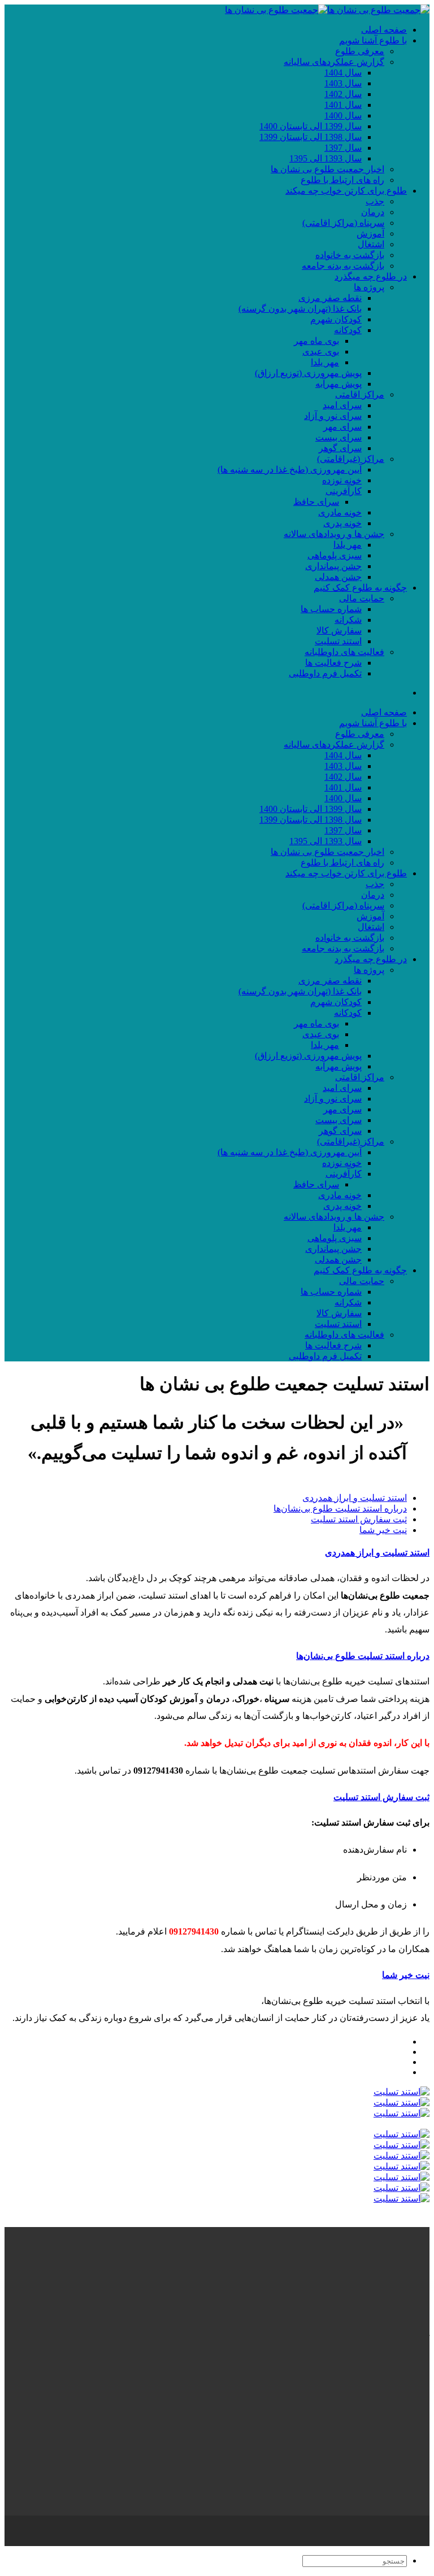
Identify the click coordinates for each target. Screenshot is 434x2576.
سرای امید (342, 405)
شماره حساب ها (331, 609)
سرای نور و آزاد (333, 416)
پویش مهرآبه (338, 384)
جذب (375, 201)
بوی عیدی (321, 352)
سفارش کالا (339, 630)
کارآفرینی (344, 491)
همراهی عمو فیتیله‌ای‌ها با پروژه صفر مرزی (326, 2373)
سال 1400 (343, 115)
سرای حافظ (316, 502)
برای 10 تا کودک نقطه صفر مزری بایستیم (330, 2362)
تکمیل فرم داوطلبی (325, 673)
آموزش (370, 233)
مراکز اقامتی (360, 394)
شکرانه (348, 620)
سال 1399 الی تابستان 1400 (311, 126)
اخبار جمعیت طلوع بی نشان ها (327, 169)
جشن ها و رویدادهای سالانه (334, 534)
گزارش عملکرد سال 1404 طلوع (347, 2384)
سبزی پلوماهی (335, 555)
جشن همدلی (338, 577)
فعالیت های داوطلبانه (344, 652)
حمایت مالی (362, 598)
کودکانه (348, 330)
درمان (373, 212)
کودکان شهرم (336, 319)
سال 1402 (343, 94)
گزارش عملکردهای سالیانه (334, 62)
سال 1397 (343, 148)
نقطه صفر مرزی (330, 298)
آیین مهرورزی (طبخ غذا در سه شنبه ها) (290, 470)
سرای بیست (338, 437)
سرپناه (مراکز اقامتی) (343, 223)
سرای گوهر (340, 448)
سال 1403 (343, 83)
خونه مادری (340, 512)
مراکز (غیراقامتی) (351, 459)
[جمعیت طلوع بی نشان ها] (327, 10)
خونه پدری (342, 523)
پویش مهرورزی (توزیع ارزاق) (308, 373)
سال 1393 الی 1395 (325, 158)
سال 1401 (343, 105)
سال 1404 (343, 73)
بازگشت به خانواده (350, 255)
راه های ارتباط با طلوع (342, 180)
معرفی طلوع (360, 51)
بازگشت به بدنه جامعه (343, 266)
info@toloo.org (402, 2500)
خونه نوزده (342, 480)
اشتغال (371, 244)
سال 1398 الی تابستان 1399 (311, 137)
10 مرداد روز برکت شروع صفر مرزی (337, 2394)
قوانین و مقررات (376, 2541)
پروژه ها (369, 287)
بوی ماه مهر (316, 341)
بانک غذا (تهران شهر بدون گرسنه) (300, 309)
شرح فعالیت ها (333, 663)
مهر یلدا (325, 362)
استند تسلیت (338, 641)
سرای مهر (342, 427)
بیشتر (419, 2414)
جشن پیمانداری (333, 566)
